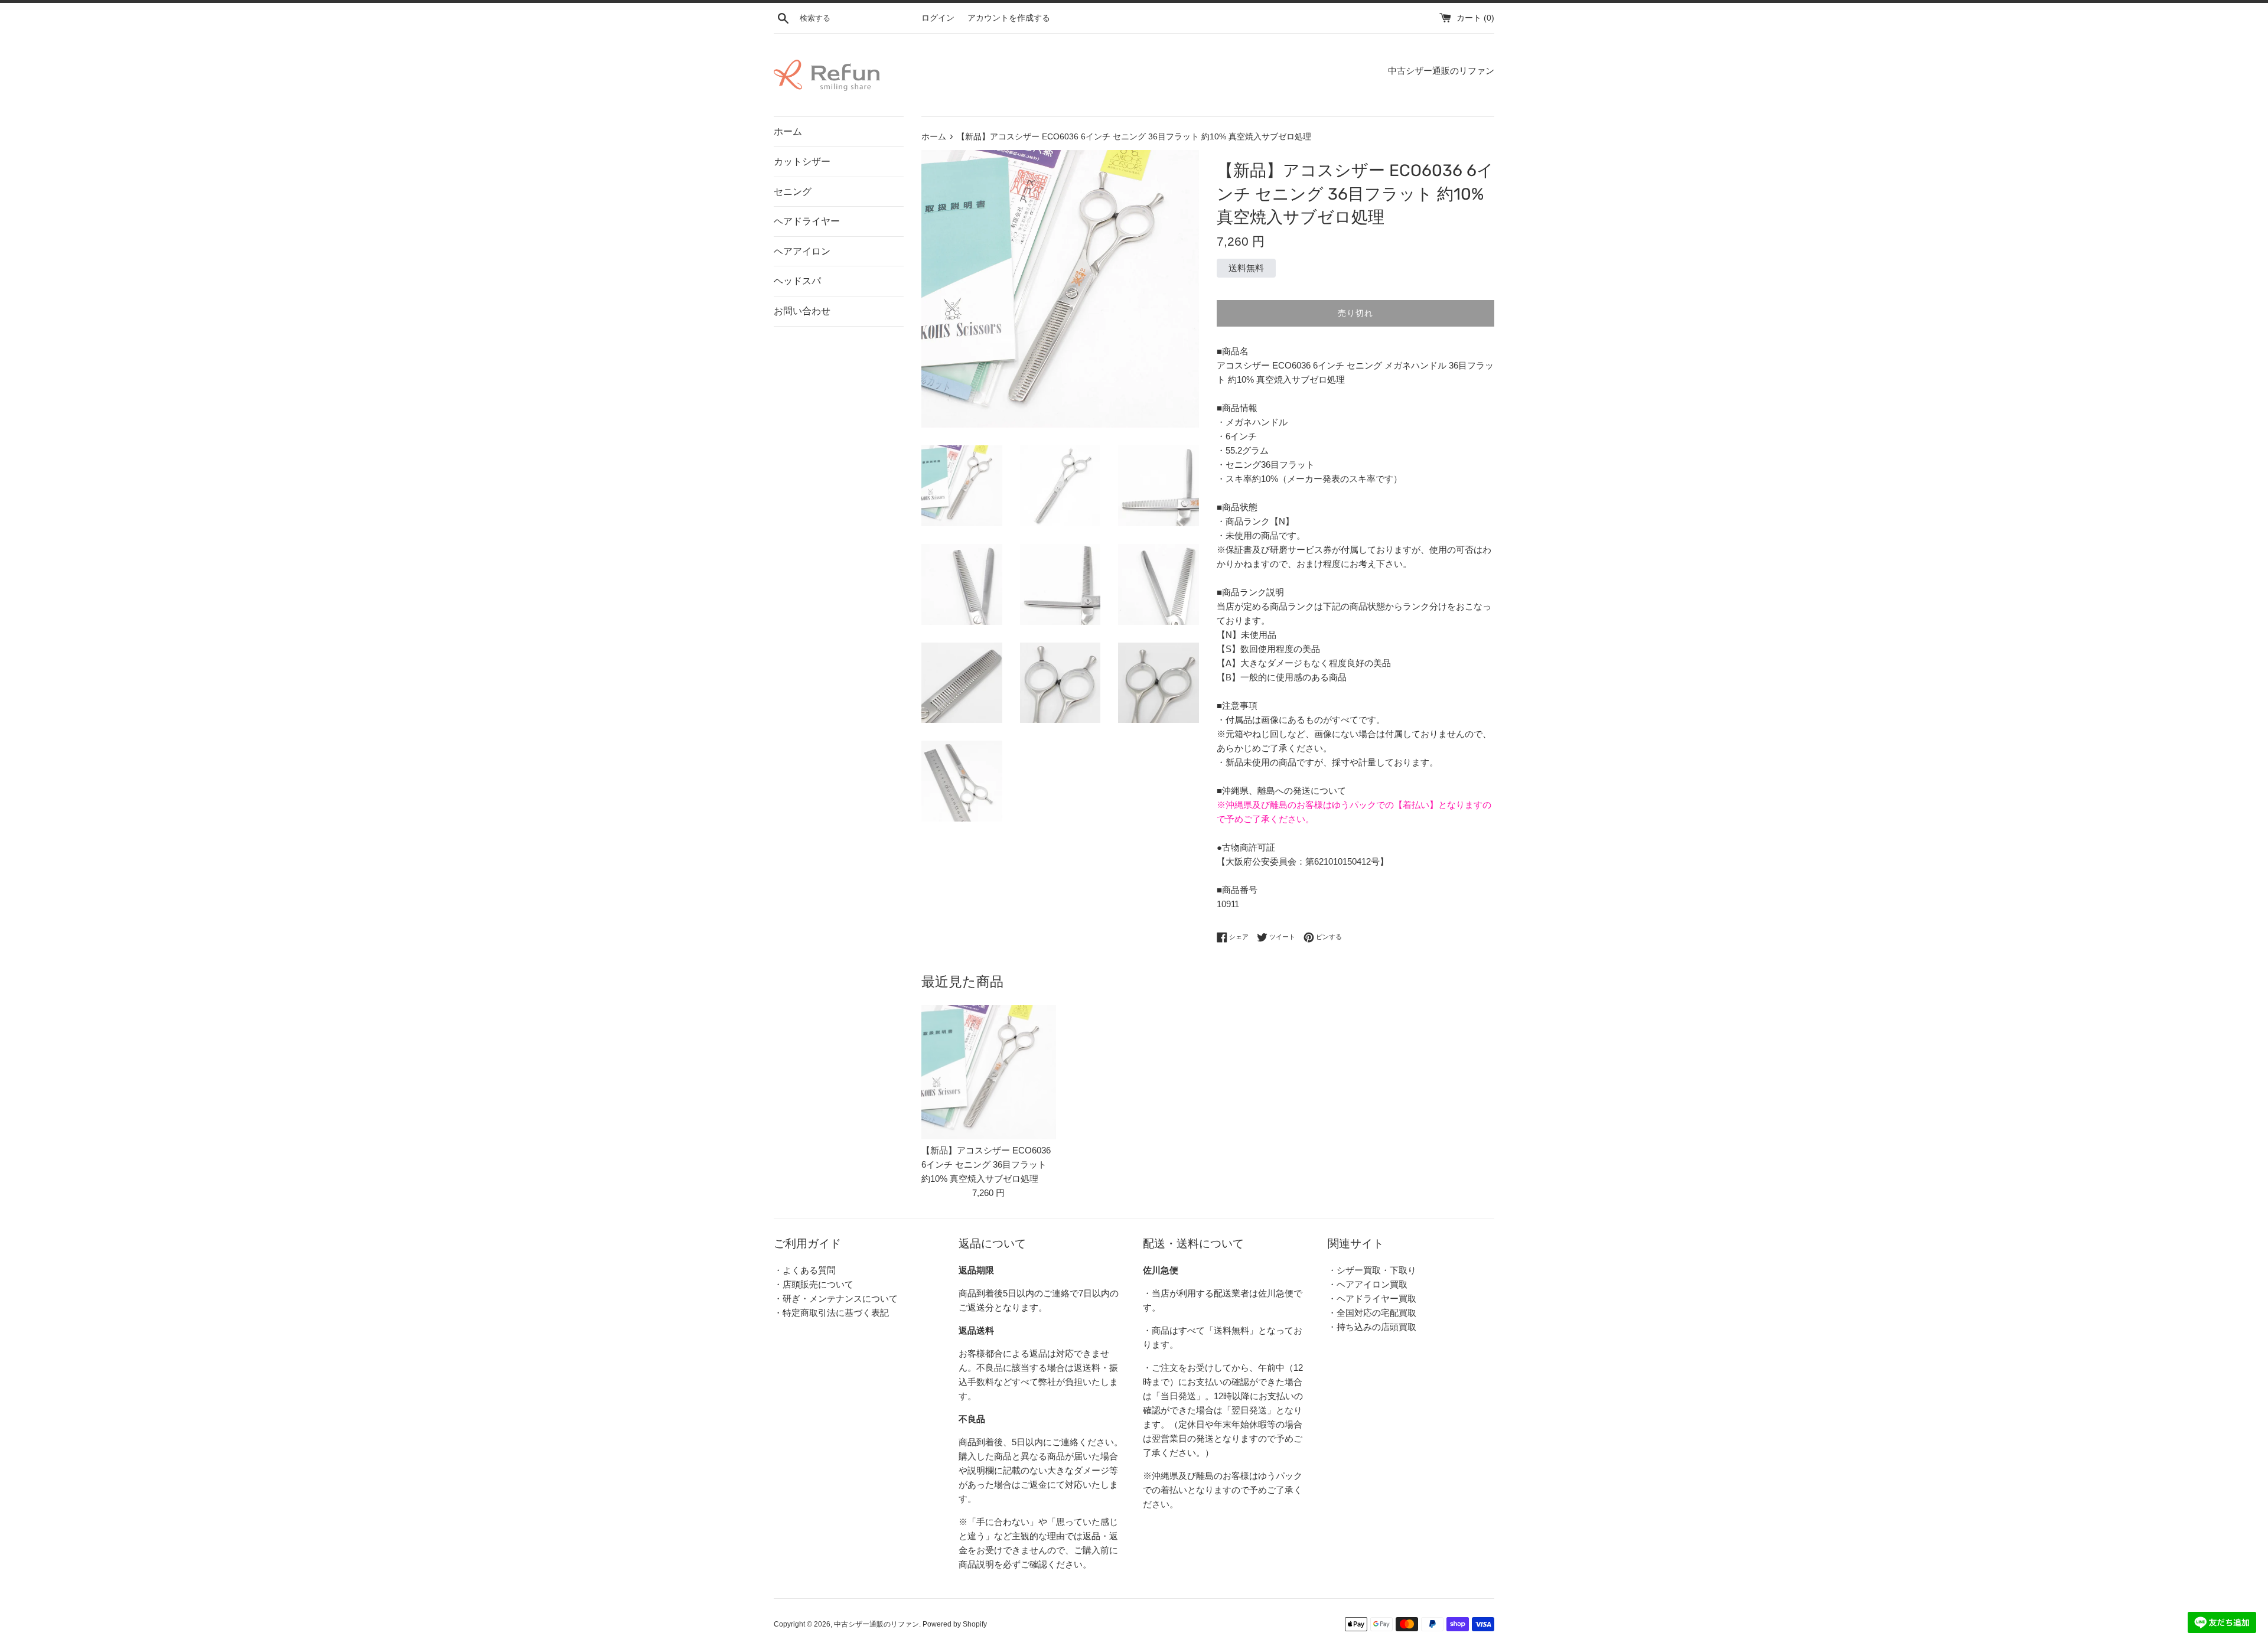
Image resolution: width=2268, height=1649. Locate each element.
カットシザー (802, 162)
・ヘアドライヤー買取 (1372, 1298)
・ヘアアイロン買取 (1368, 1284)
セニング (793, 192)
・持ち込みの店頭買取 (1372, 1327)
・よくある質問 (805, 1270)
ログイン (938, 18)
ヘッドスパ (797, 281)
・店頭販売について (814, 1284)
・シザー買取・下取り (1372, 1270)
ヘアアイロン (802, 251)
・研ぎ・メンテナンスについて (836, 1298)
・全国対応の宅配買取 (1372, 1313)
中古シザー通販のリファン (876, 1624)
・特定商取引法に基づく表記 (831, 1313)
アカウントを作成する (1009, 18)
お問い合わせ (802, 311)
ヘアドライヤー (807, 221)
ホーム (788, 131)
